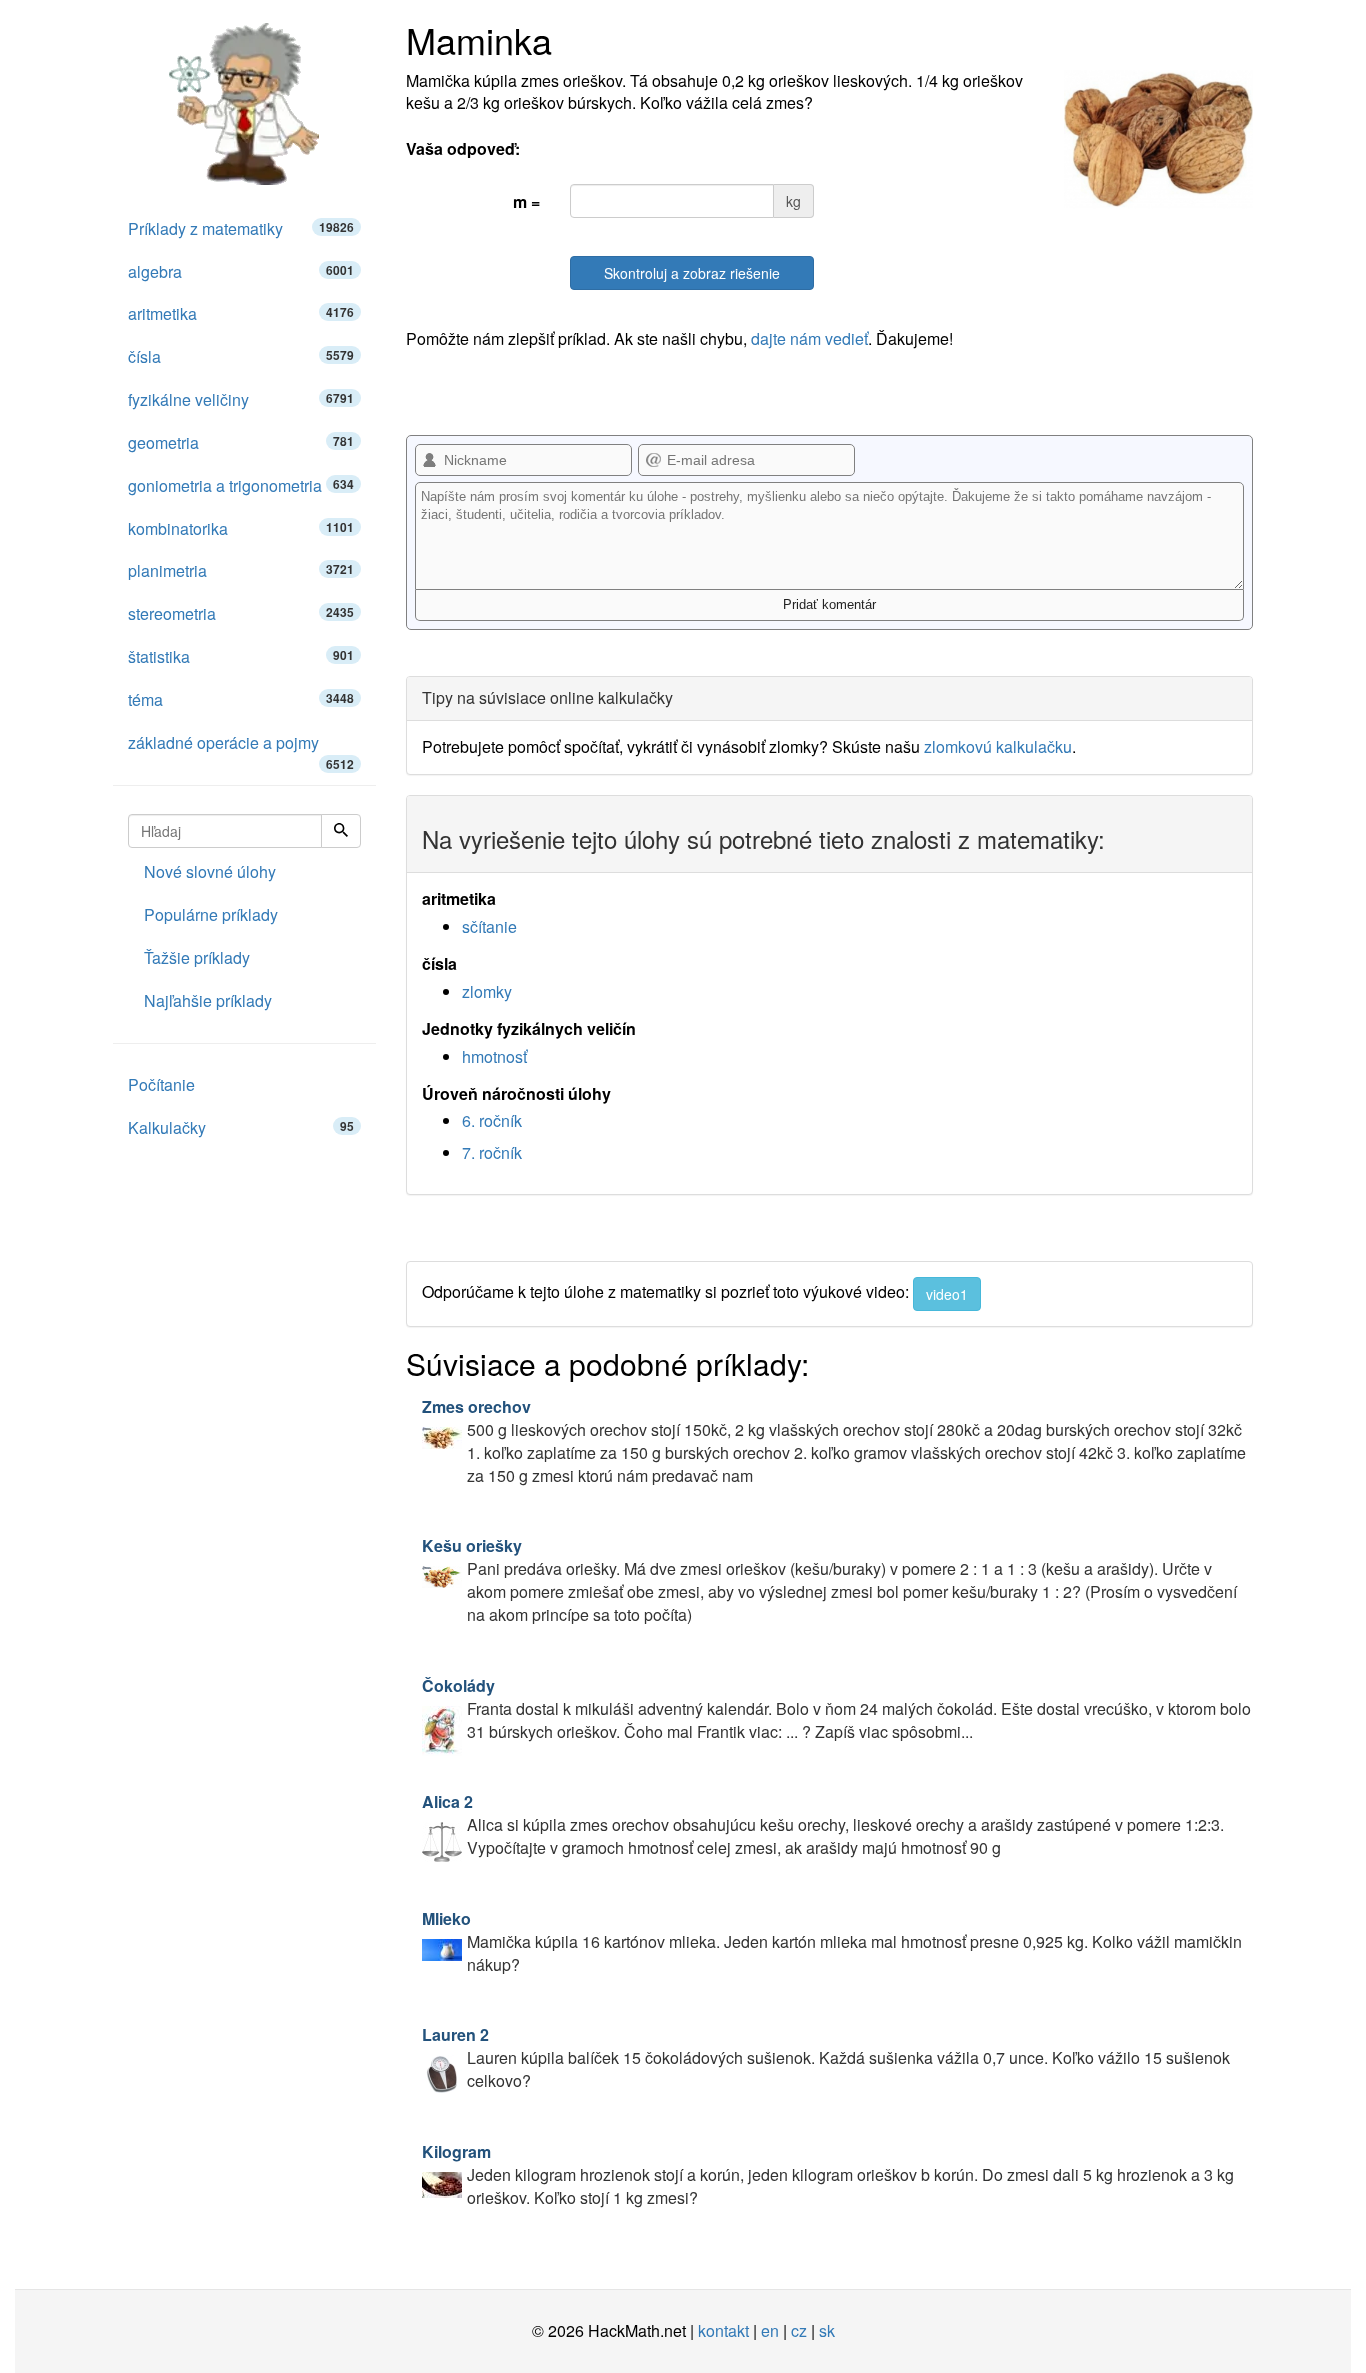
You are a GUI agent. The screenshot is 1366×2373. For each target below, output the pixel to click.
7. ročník (492, 1152)
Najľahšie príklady (208, 1000)
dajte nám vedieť (809, 338)
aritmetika (241, 313)
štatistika (241, 656)
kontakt (723, 2330)
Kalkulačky (241, 1127)
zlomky (487, 991)
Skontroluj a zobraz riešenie (692, 273)
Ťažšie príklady (197, 957)
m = (526, 201)
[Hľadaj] (341, 831)
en (770, 2330)
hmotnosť (494, 1056)
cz (799, 2330)
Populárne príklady (211, 914)
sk (827, 2330)
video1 (947, 1294)
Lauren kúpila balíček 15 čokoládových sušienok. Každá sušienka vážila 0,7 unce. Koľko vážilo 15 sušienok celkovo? (826, 2057)
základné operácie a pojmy (241, 748)
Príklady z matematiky (241, 228)
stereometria (241, 613)
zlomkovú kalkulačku (998, 746)
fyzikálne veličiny (241, 399)
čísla (241, 356)
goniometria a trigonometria (241, 485)
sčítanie (489, 926)
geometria (241, 442)
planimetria (241, 570)
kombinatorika (241, 528)
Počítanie (161, 1084)
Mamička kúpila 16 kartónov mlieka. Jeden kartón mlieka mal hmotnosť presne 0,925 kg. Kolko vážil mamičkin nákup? (832, 1941)
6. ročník (492, 1120)
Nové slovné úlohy (210, 871)
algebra (241, 271)
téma (241, 699)
